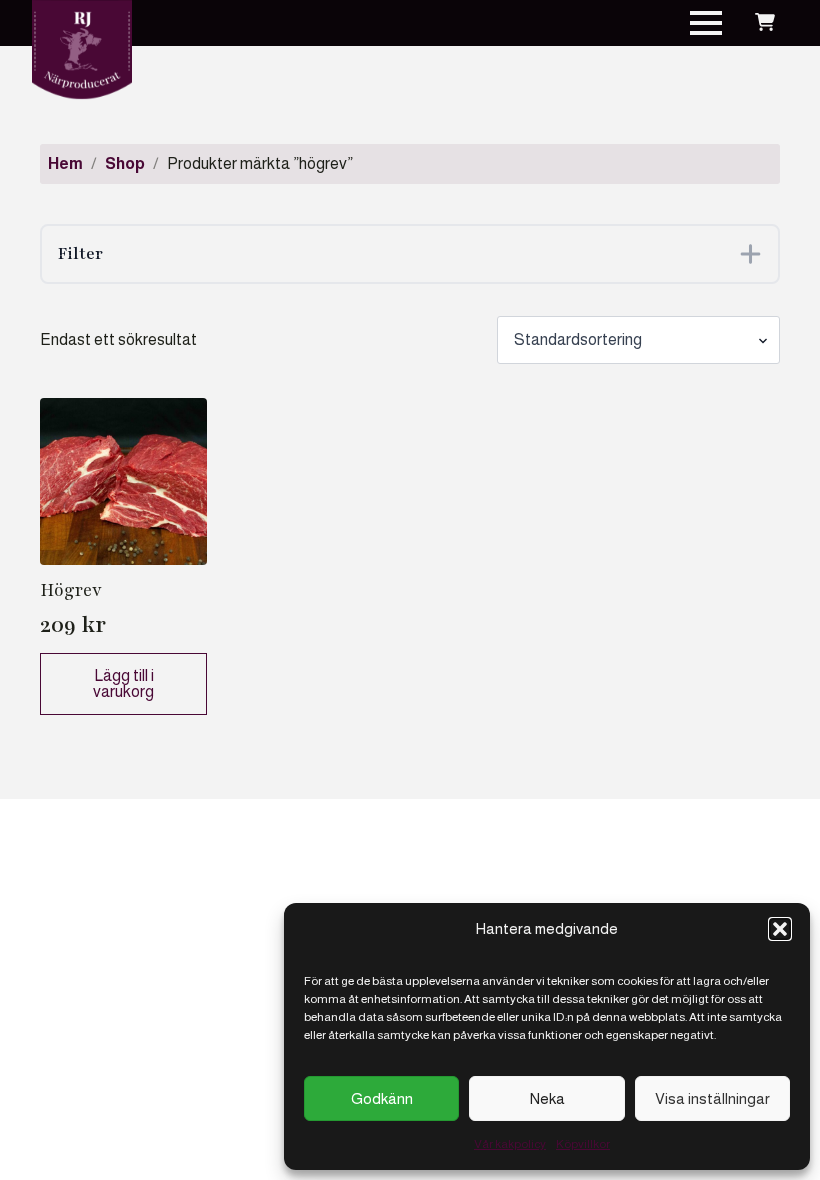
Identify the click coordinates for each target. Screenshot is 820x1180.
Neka (547, 1098)
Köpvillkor (583, 1144)
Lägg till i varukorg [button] (123, 683)
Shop (125, 163)
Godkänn (382, 1098)
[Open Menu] (706, 23)
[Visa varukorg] (765, 23)
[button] (780, 929)
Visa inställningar (712, 1098)
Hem (65, 163)
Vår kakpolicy (510, 1144)
